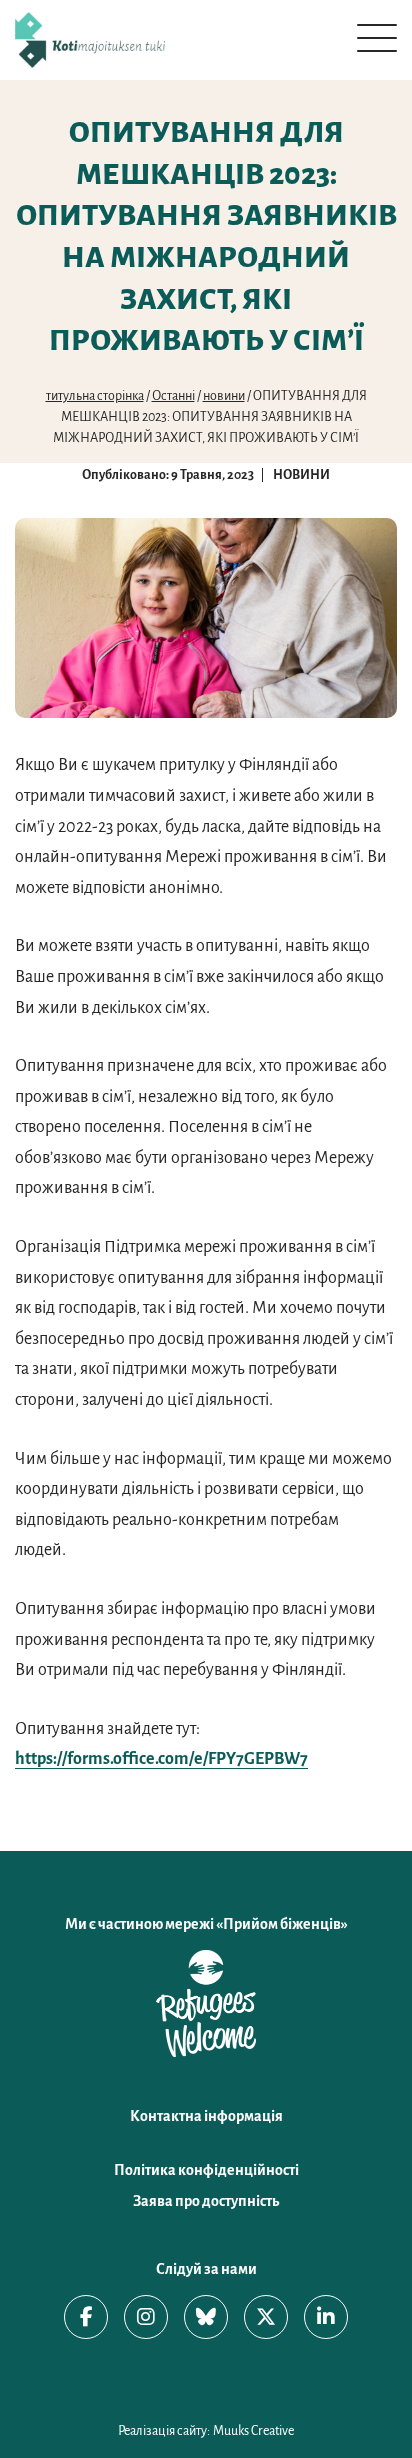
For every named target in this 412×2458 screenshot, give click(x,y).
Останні (173, 396)
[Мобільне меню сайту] (377, 38)
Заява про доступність (206, 2201)
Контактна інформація (206, 2116)
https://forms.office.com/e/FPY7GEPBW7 (161, 1759)
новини (224, 396)
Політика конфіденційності (206, 2170)
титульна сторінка (95, 396)
